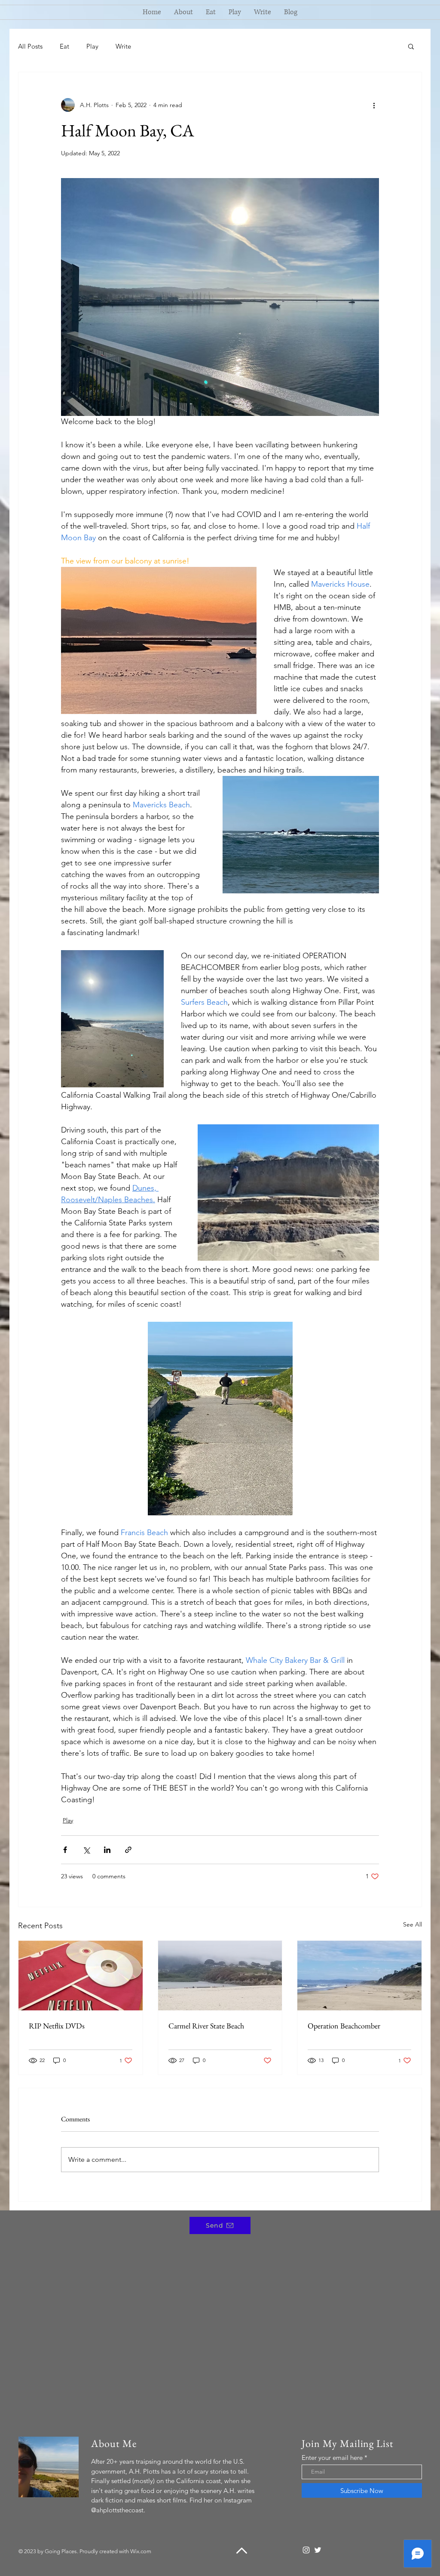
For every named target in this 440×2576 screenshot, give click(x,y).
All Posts (30, 46)
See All (412, 1924)
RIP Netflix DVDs (57, 2026)
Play (92, 46)
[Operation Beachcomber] (359, 1976)
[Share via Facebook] (65, 1850)
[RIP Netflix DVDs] (81, 1976)
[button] (411, 46)
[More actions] (374, 105)
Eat (64, 46)
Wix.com (141, 2551)
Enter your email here (332, 2458)
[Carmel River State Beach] (220, 1976)
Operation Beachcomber (344, 2026)
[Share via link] (128, 1850)
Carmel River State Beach (206, 2026)
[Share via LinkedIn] (107, 1850)
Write (123, 46)
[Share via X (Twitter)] (86, 1850)
